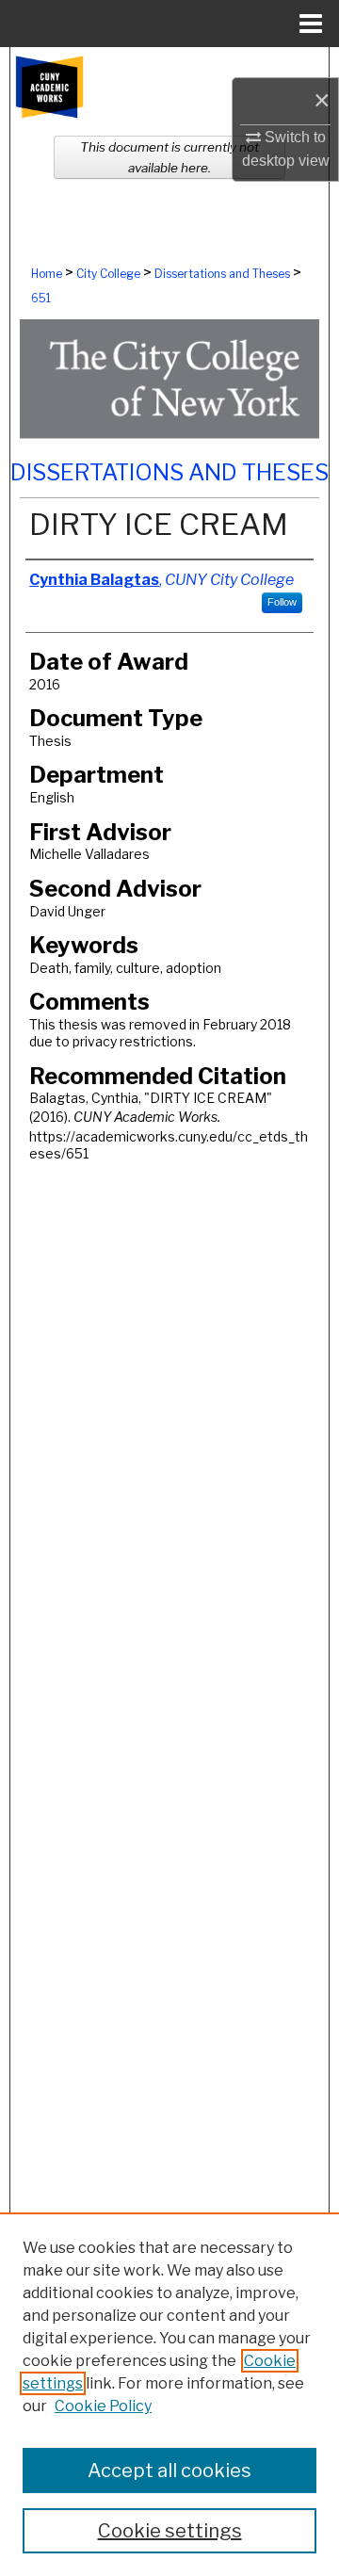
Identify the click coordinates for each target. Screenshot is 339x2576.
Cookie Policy (103, 2406)
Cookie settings (170, 2531)
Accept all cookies (169, 2471)
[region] (169, 2394)
